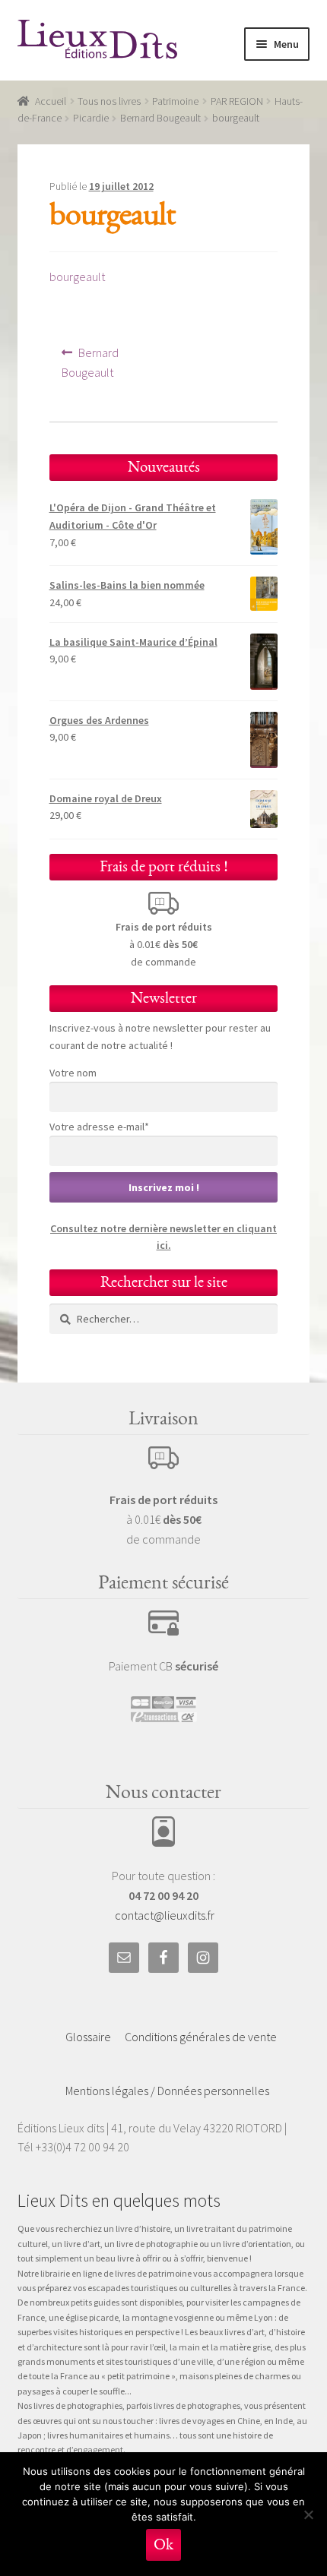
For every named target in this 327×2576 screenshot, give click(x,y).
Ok (163, 2544)
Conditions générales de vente (201, 2037)
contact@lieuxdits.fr (165, 1915)
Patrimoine (175, 101)
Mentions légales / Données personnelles (167, 2091)
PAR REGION (237, 101)
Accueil (51, 101)
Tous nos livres (109, 101)
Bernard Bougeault (160, 118)
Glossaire (88, 2037)
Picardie (91, 118)
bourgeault (77, 277)
